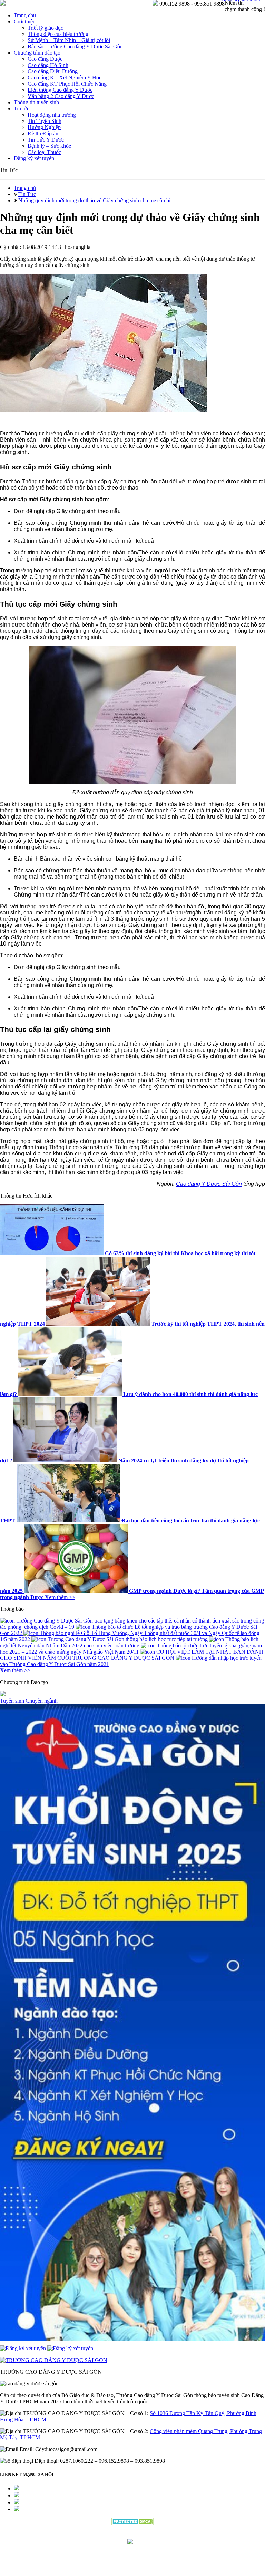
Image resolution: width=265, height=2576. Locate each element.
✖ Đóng (185, 1272)
